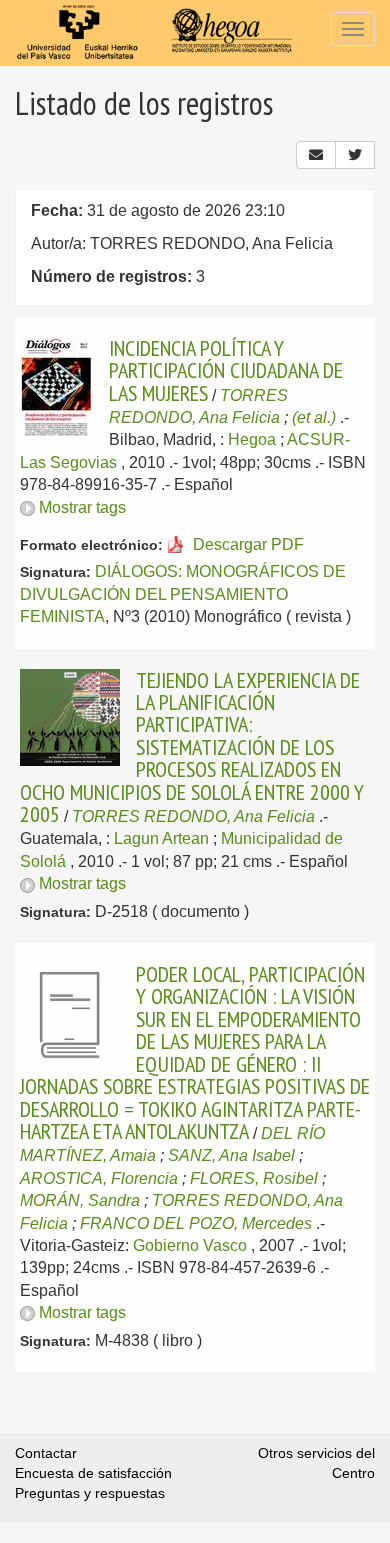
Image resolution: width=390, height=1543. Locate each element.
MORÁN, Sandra (80, 1200)
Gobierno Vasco (190, 1245)
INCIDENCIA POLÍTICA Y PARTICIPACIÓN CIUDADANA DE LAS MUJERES (226, 370)
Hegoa (252, 439)
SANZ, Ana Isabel (231, 1155)
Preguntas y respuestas (90, 1493)
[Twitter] (355, 155)
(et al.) (314, 417)
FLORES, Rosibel (254, 1178)
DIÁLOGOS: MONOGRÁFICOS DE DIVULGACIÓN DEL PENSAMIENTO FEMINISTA (183, 594)
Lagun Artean (161, 838)
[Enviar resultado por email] (316, 155)
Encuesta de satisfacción (93, 1473)
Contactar (46, 1453)
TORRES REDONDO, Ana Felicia (193, 816)
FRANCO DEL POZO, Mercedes (196, 1223)
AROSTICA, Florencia (99, 1178)
